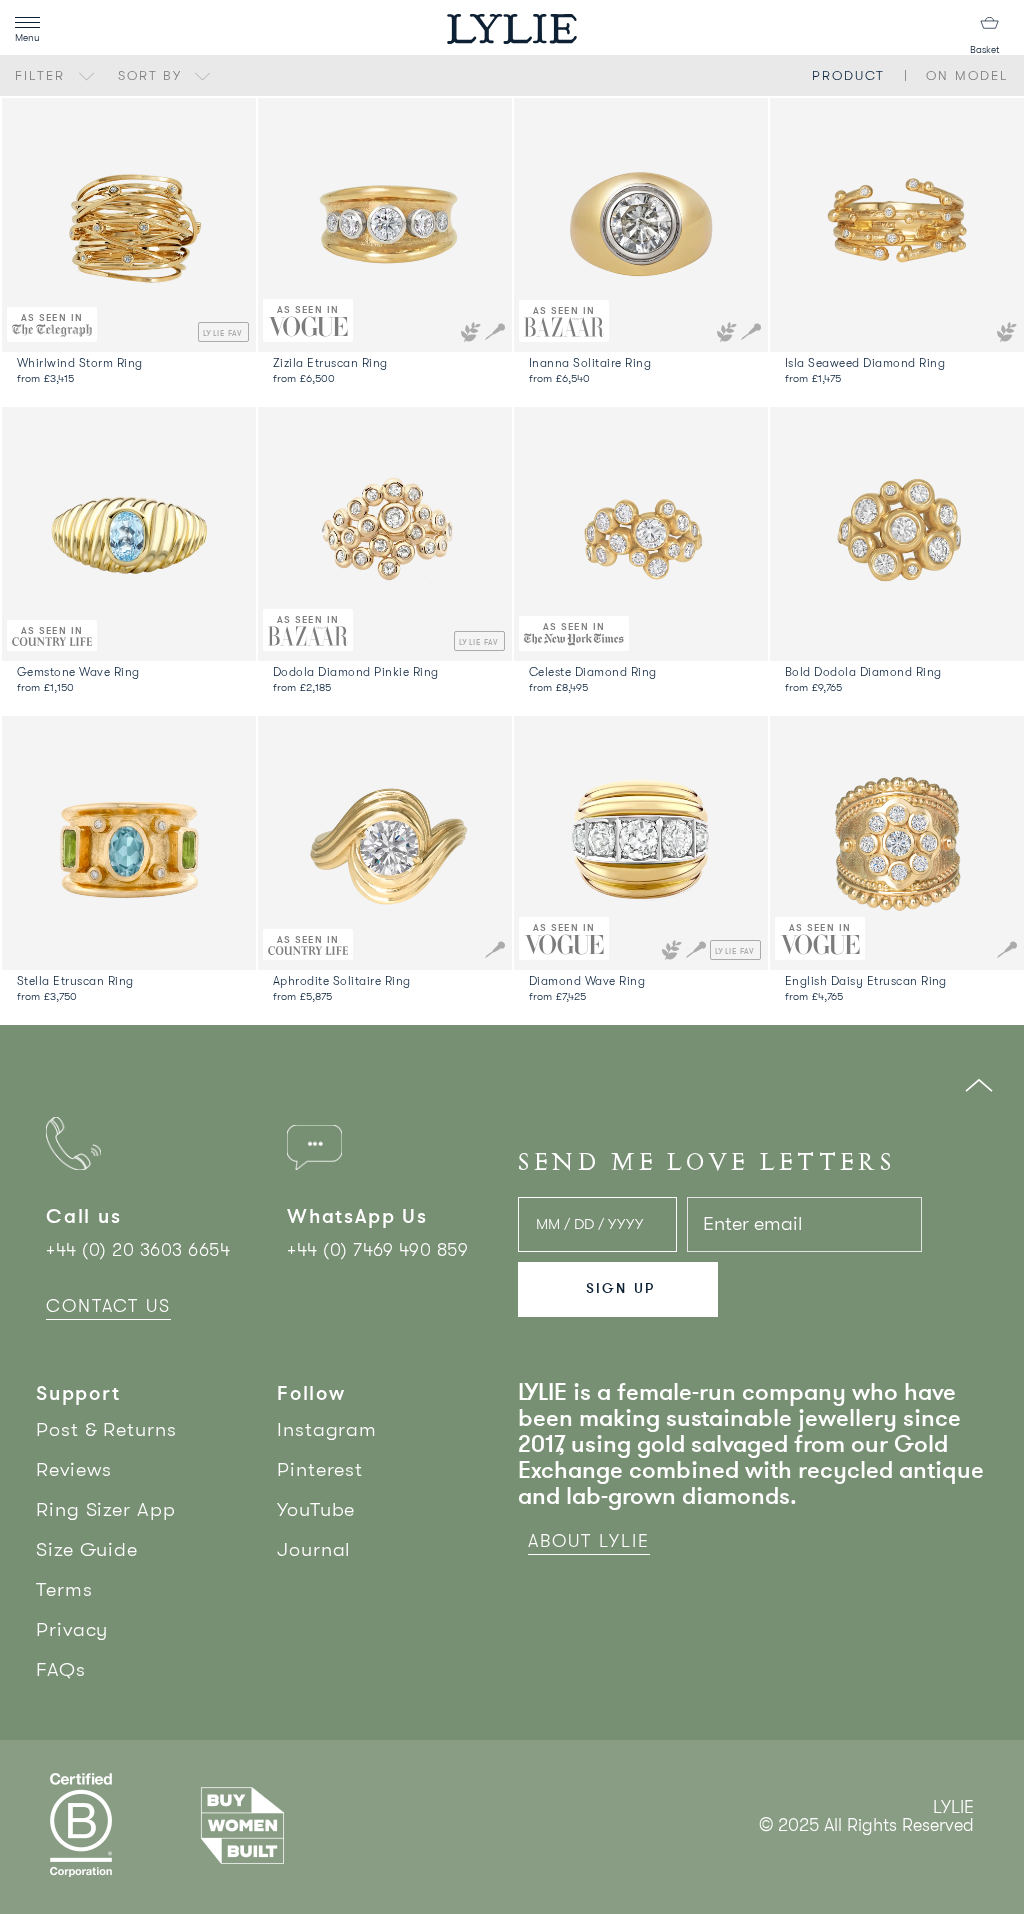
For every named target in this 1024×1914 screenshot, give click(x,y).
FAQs (61, 1669)
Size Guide (87, 1549)
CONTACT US (108, 1306)
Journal (314, 1549)
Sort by (153, 75)
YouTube (316, 1509)
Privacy (72, 1629)
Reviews (74, 1469)
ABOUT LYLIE (589, 1541)
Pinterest (320, 1469)
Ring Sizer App (106, 1509)
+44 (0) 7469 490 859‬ (377, 1250)
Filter (43, 75)
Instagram (327, 1429)
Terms (64, 1589)
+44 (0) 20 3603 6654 (138, 1250)
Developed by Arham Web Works (913, 1846)
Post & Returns (106, 1429)
